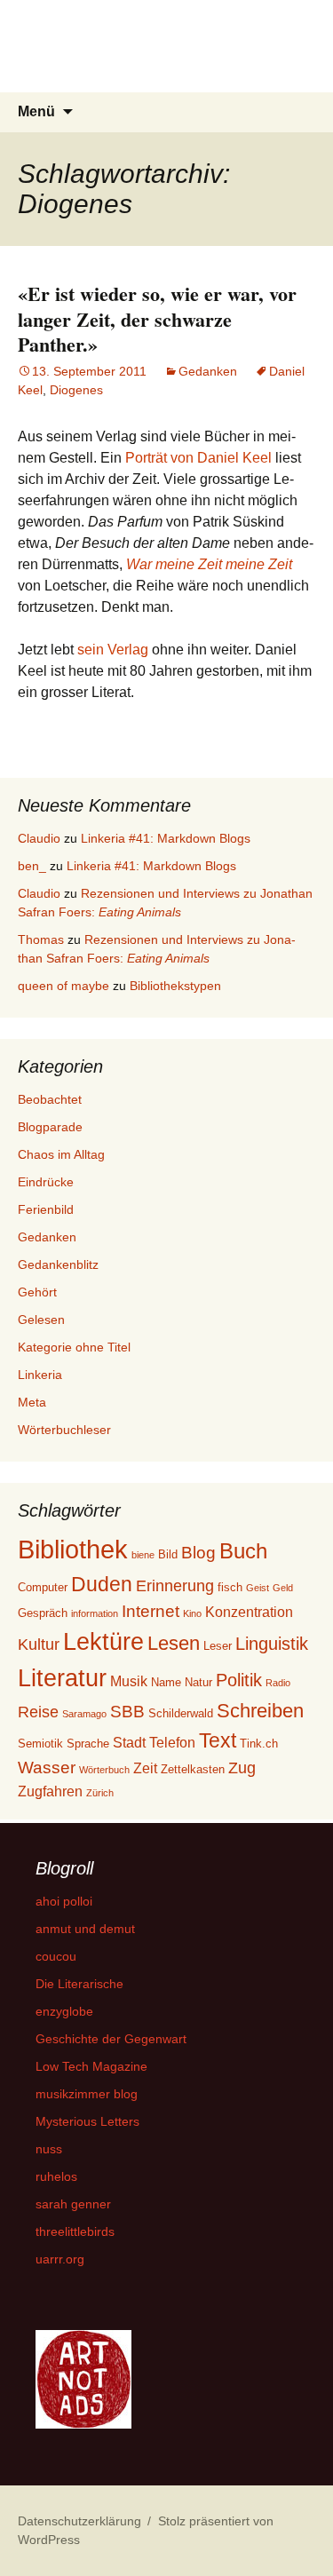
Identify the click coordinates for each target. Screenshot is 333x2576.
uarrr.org (60, 2259)
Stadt (129, 1743)
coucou (56, 1956)
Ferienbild (46, 1209)
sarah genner (73, 2204)
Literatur (62, 1678)
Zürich (100, 1793)
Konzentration (249, 1612)
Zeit (145, 1768)
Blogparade (50, 1127)
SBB (127, 1712)
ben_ (32, 866)
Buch (243, 1551)
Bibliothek (73, 1549)
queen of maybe (63, 986)
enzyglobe (64, 2011)
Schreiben (260, 1711)
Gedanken (208, 371)
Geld (283, 1588)
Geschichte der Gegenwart (111, 2039)
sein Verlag (113, 650)
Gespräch (43, 1613)
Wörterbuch (104, 1770)
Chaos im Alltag (61, 1154)
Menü (36, 111)
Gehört (37, 1292)
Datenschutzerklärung (79, 2521)
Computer (43, 1587)
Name (166, 1682)
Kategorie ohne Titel (74, 1347)
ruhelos (56, 2176)
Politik (239, 1680)
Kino (192, 1613)
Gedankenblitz (58, 1264)
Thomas (41, 939)
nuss (49, 2149)
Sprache (88, 1744)
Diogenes (76, 390)
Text (218, 1740)
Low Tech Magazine (91, 2066)
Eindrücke (46, 1182)
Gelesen (41, 1320)
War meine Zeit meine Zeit (209, 564)
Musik (129, 1681)
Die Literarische (79, 1984)
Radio (278, 1683)
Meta (32, 1402)
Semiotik (40, 1744)
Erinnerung (175, 1586)
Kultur (39, 1645)
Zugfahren (50, 1791)
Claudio (39, 838)
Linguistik (272, 1644)
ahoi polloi (64, 1901)
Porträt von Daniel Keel (198, 458)
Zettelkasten (193, 1769)
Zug (242, 1768)
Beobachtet (50, 1099)
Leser (218, 1646)
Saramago (84, 1714)
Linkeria (40, 1375)
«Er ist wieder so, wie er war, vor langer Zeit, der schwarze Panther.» (157, 319)
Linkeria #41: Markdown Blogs (166, 838)
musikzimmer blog (87, 2094)
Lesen (174, 1643)
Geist (258, 1588)
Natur (198, 1682)
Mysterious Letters (87, 2121)
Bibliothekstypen (175, 986)
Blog (198, 1553)
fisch (230, 1587)
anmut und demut (85, 1929)
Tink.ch (259, 1744)
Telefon (172, 1743)
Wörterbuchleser (64, 1430)
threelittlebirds (75, 2231)
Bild (168, 1554)
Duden (102, 1584)
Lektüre (103, 1641)
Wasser (47, 1768)
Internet (151, 1611)
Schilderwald (181, 1713)
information (95, 1613)
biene (143, 1555)
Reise (38, 1712)
